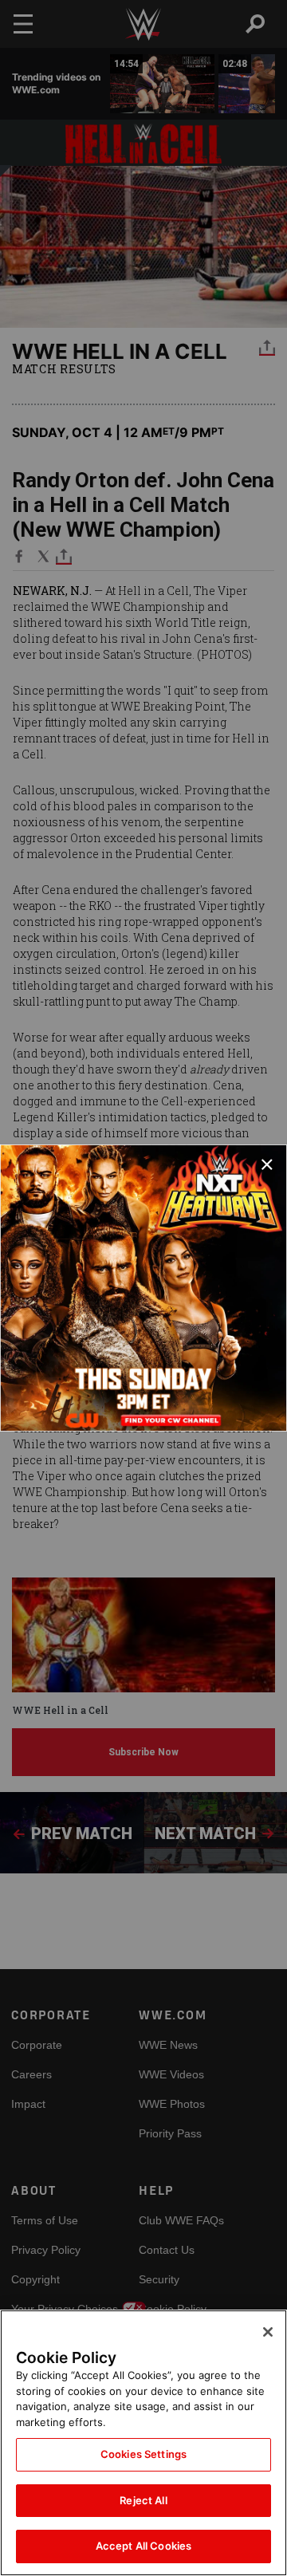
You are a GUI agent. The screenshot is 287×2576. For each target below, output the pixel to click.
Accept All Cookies (143, 2546)
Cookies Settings (143, 2454)
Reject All (143, 2500)
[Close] (268, 2332)
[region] (143, 2443)
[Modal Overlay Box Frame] (143, 1288)
